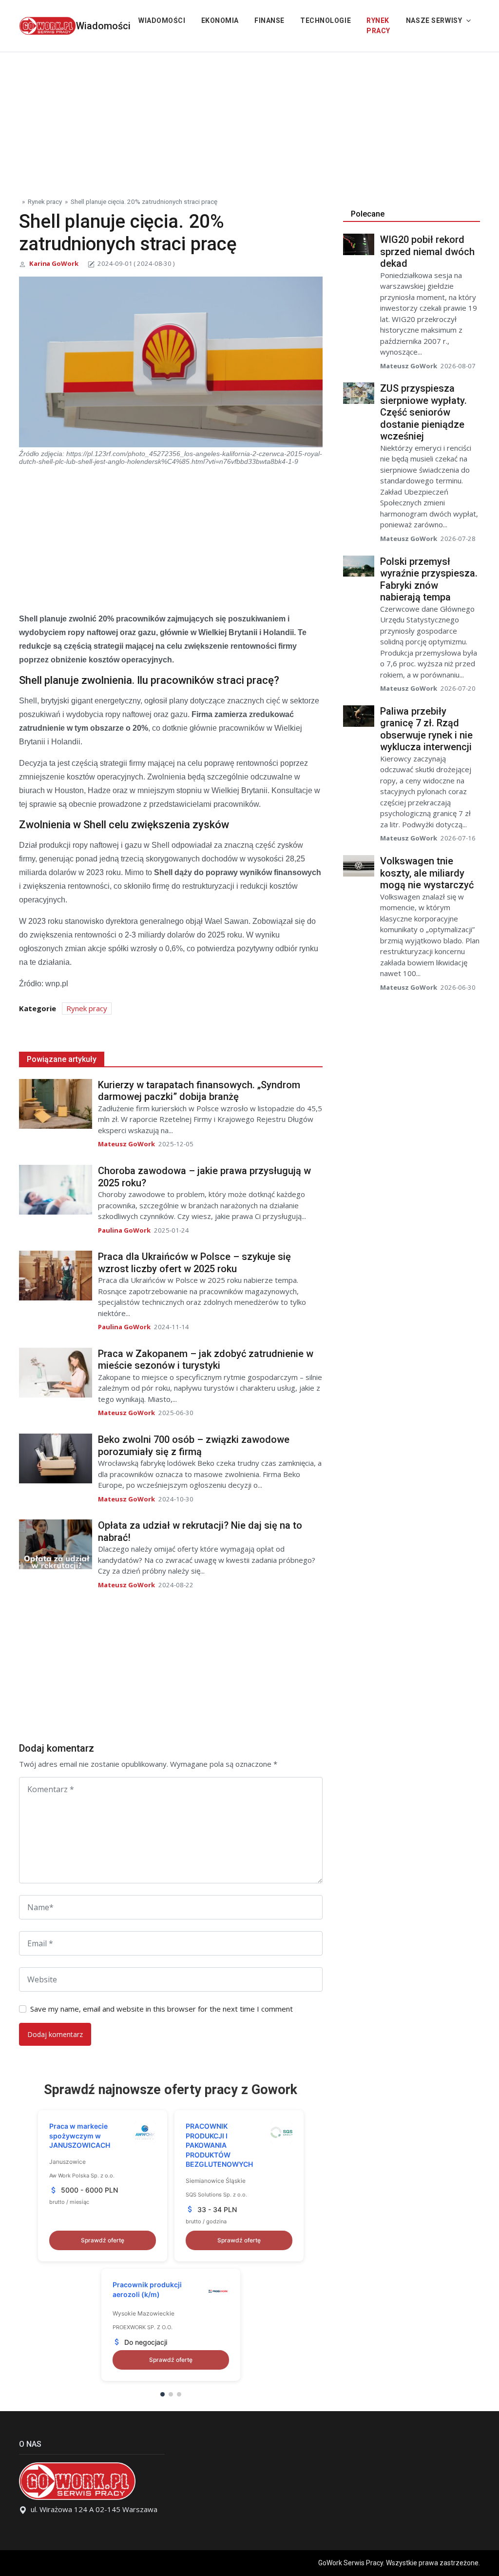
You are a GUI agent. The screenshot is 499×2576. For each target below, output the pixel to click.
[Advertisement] (249, 120)
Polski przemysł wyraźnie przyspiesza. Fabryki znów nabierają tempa (429, 579)
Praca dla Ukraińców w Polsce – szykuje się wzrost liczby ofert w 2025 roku (194, 1263)
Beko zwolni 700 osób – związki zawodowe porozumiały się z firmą (194, 1446)
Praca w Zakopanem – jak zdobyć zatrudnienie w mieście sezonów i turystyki (206, 1360)
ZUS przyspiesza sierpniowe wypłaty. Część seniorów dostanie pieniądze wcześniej (423, 412)
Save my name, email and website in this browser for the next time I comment (162, 2009)
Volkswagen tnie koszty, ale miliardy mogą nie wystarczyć (427, 873)
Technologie (326, 20)
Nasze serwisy (434, 20)
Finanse (269, 20)
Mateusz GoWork (126, 1144)
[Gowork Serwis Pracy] (48, 25)
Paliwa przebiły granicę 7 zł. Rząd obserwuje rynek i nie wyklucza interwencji (426, 729)
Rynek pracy (378, 26)
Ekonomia (220, 20)
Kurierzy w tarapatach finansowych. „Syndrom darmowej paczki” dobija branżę (199, 1091)
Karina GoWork (54, 263)
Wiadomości (103, 26)
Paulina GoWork (124, 1230)
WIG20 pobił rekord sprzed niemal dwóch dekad (427, 251)
